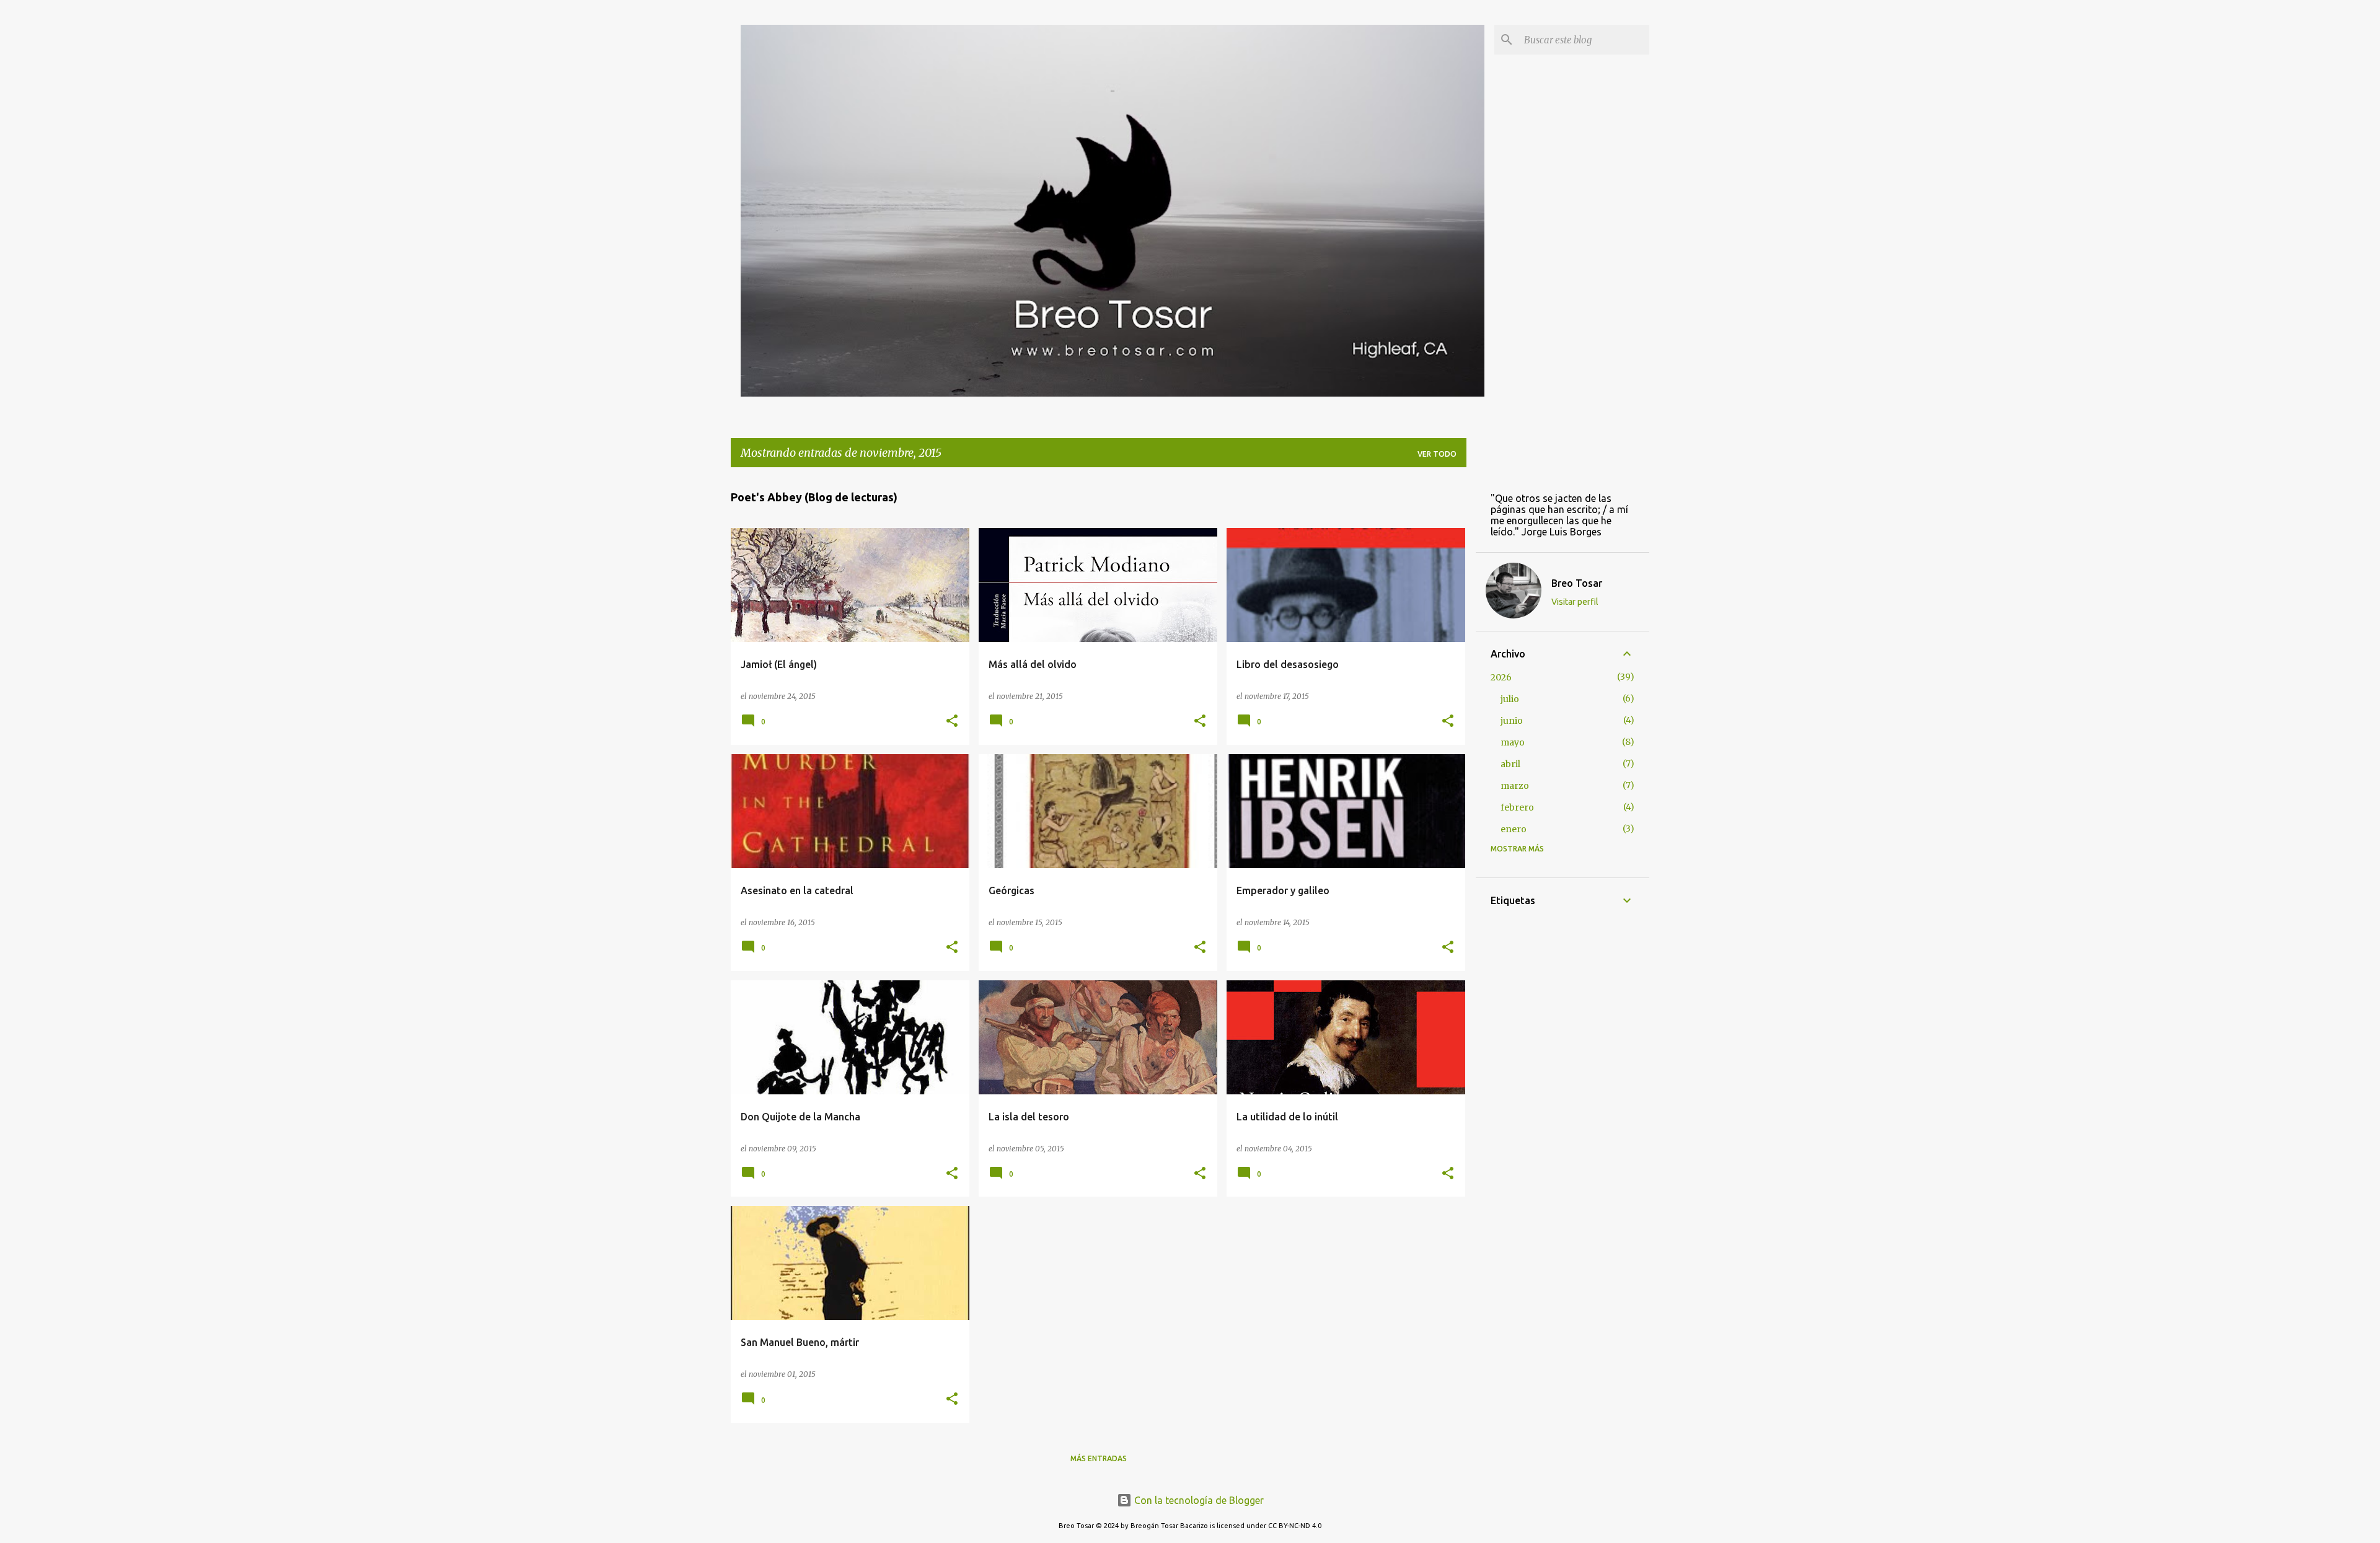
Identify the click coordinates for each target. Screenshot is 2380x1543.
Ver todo (1437, 454)
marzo (1515, 786)
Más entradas (1099, 1458)
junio (1512, 721)
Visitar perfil (1575, 602)
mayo (1513, 742)
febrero (1517, 807)
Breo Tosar (1577, 583)
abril (1510, 764)
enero (1514, 829)
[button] (952, 722)
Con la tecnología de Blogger (1198, 1500)
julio (1510, 699)
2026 (1501, 677)
